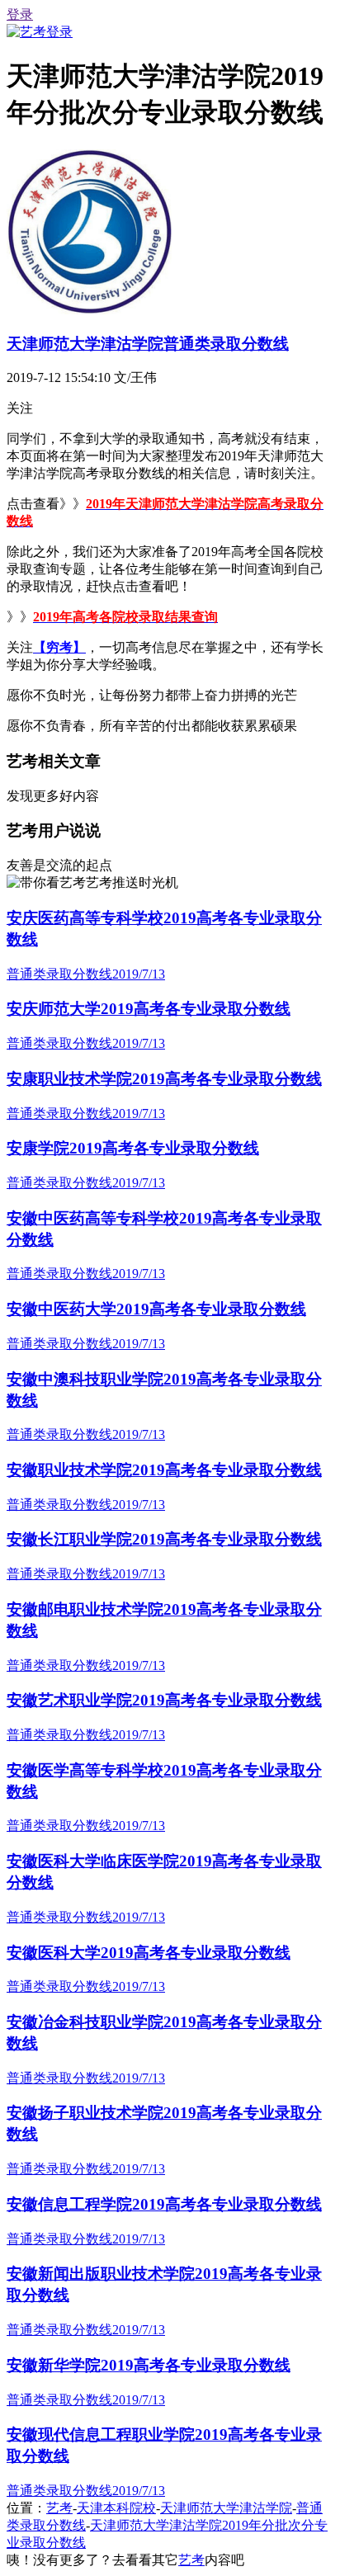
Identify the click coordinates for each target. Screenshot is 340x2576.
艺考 (59, 2508)
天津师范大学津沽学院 (226, 2508)
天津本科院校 (116, 2508)
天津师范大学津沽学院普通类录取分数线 (148, 344)
